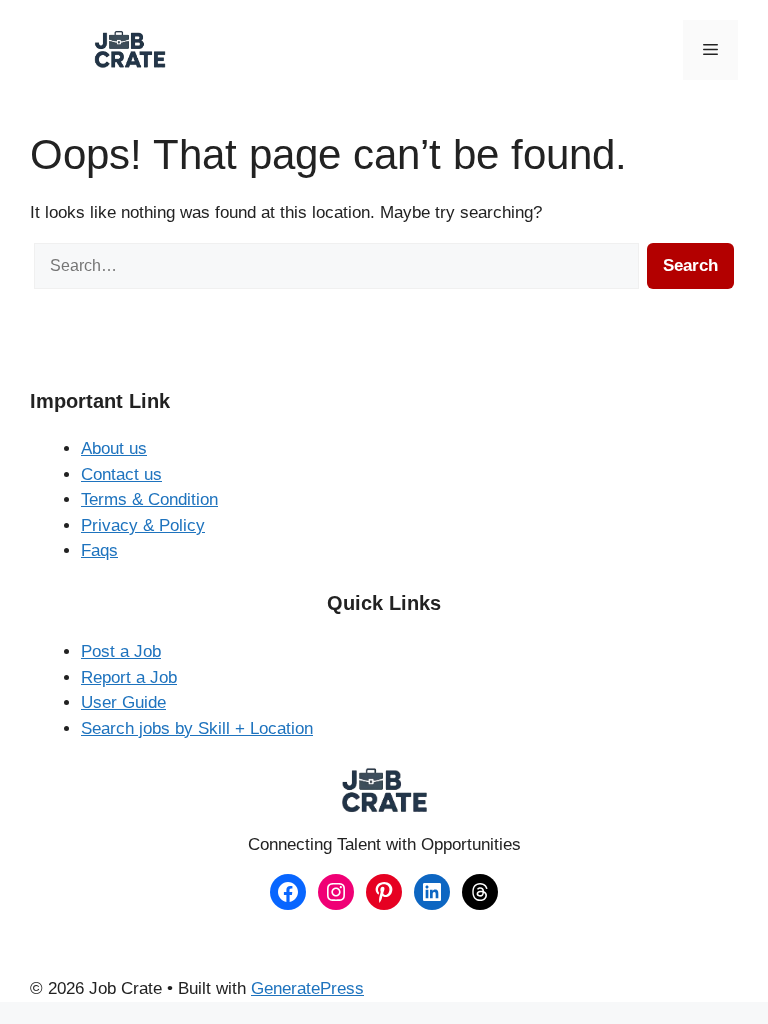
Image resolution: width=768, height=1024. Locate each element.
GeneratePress (307, 988)
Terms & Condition (149, 499)
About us (114, 448)
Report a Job (129, 677)
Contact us (121, 474)
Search (690, 265)
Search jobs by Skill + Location (197, 728)
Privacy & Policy (143, 525)
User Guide (123, 702)
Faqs (99, 550)
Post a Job (121, 651)
